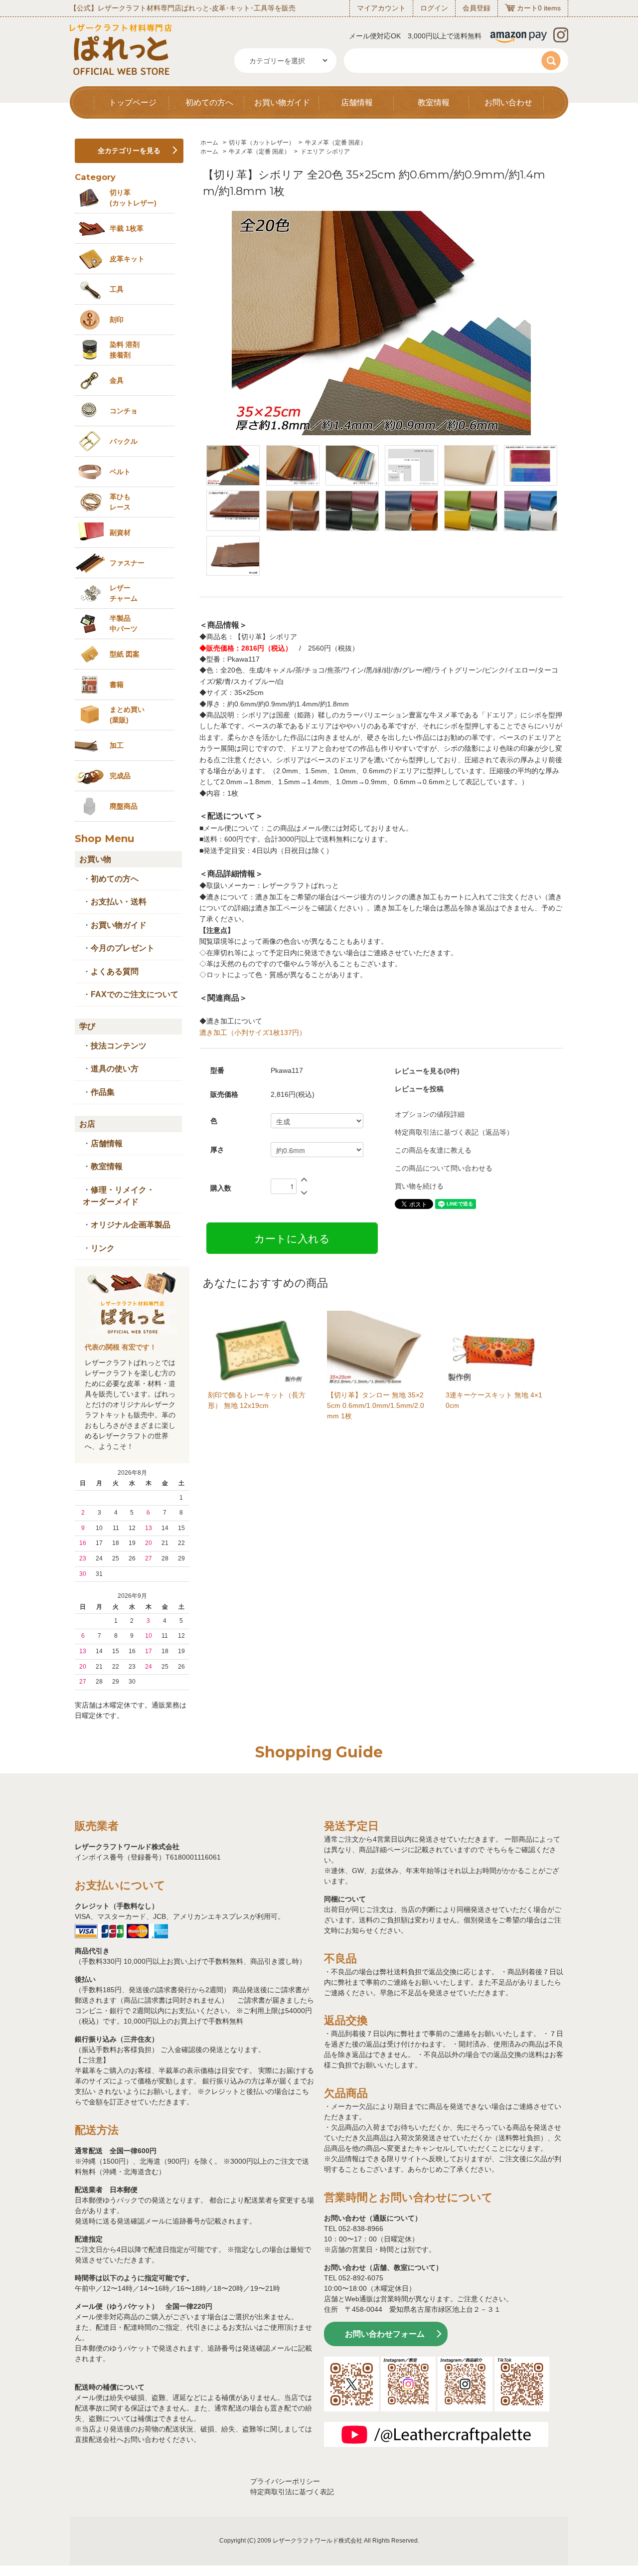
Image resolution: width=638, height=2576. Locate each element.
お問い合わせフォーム (385, 2334)
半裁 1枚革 (127, 228)
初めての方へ (209, 102)
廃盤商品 (124, 806)
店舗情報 (357, 102)
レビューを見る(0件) (427, 1071)
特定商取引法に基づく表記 (292, 2492)
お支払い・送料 (119, 902)
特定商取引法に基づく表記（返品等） (454, 1132)
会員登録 (477, 8)
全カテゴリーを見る (129, 151)
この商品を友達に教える (433, 1150)
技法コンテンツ (119, 1046)
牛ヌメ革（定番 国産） (336, 143)
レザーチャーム (124, 593)
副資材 (120, 532)
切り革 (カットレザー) (133, 198)
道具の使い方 (115, 1069)
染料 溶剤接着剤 (125, 350)
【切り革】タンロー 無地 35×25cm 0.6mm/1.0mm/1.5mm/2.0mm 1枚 (376, 1405)
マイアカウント (381, 8)
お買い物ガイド (282, 102)
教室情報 (434, 102)
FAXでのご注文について (135, 994)
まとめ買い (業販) (127, 715)
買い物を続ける (419, 1186)
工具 (117, 289)
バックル (124, 441)
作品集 (103, 1092)
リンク (103, 1248)
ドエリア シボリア (325, 152)
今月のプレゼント (123, 948)
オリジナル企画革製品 (131, 1225)
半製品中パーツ (124, 623)
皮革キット (127, 259)
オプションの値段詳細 (430, 1114)
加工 (117, 745)
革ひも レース (120, 502)
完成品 (120, 776)
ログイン (434, 8)
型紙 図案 (125, 654)
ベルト (120, 472)
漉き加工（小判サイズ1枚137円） (253, 1032)
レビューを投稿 (419, 1089)
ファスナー (127, 563)
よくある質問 (115, 971)
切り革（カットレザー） (262, 143)
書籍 (117, 685)
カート (527, 8)
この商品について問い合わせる (444, 1168)
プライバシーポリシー (285, 2481)
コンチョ (124, 411)
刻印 (117, 320)
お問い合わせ (508, 102)
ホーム (209, 143)
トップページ (133, 102)
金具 (117, 380)
